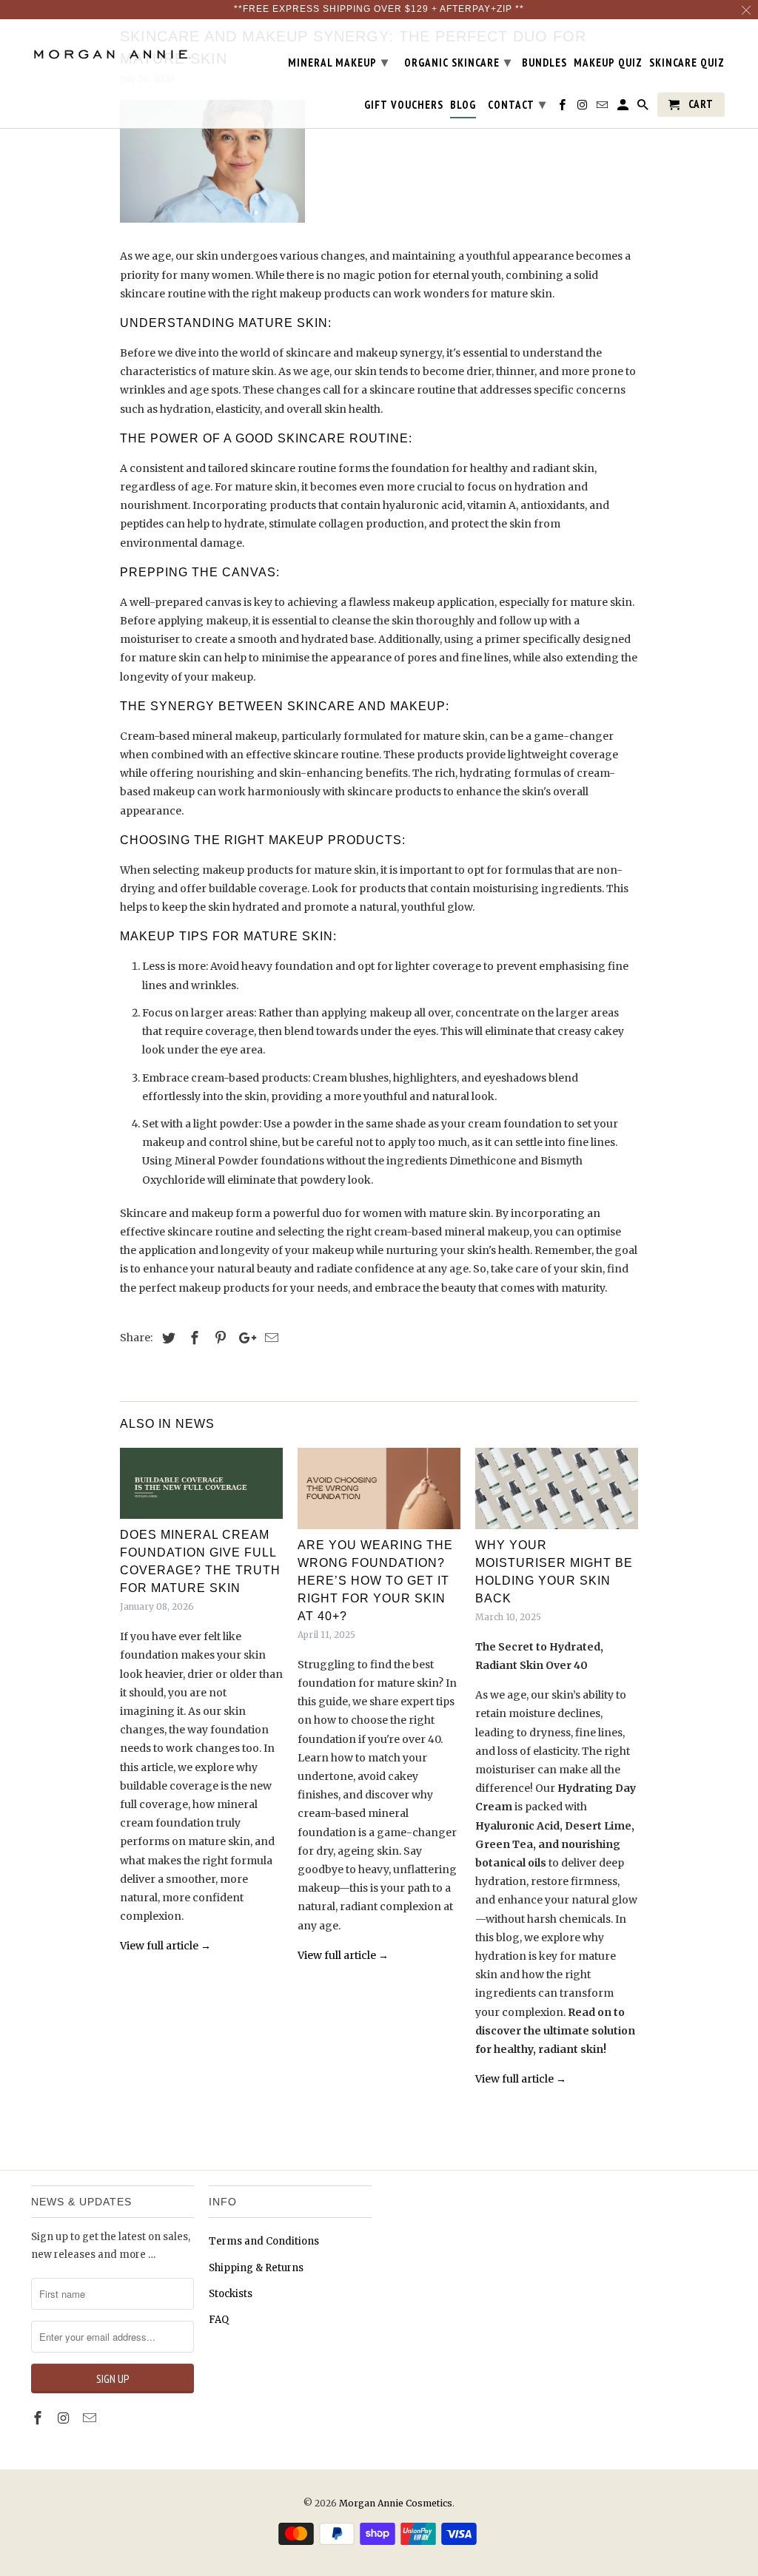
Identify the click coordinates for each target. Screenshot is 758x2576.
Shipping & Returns (256, 2268)
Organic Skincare (458, 62)
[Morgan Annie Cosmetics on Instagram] (583, 108)
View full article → (165, 1946)
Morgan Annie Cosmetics (396, 2503)
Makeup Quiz (608, 63)
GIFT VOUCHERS (404, 105)
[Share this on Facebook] (192, 1338)
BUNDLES (544, 63)
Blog (463, 105)
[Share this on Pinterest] (218, 1338)
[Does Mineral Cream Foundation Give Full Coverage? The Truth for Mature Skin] (201, 1483)
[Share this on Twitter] (167, 1338)
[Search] (644, 108)
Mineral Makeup (338, 62)
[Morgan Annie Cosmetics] (113, 48)
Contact (517, 104)
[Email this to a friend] (269, 1338)
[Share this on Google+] (244, 1338)
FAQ (219, 2320)
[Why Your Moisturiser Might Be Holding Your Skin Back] (557, 1488)
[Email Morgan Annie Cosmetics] (603, 108)
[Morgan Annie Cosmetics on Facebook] (563, 108)
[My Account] (624, 108)
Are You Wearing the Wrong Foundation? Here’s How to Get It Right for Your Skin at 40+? (375, 1581)
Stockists (231, 2294)
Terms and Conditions (264, 2241)
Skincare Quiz (687, 63)
